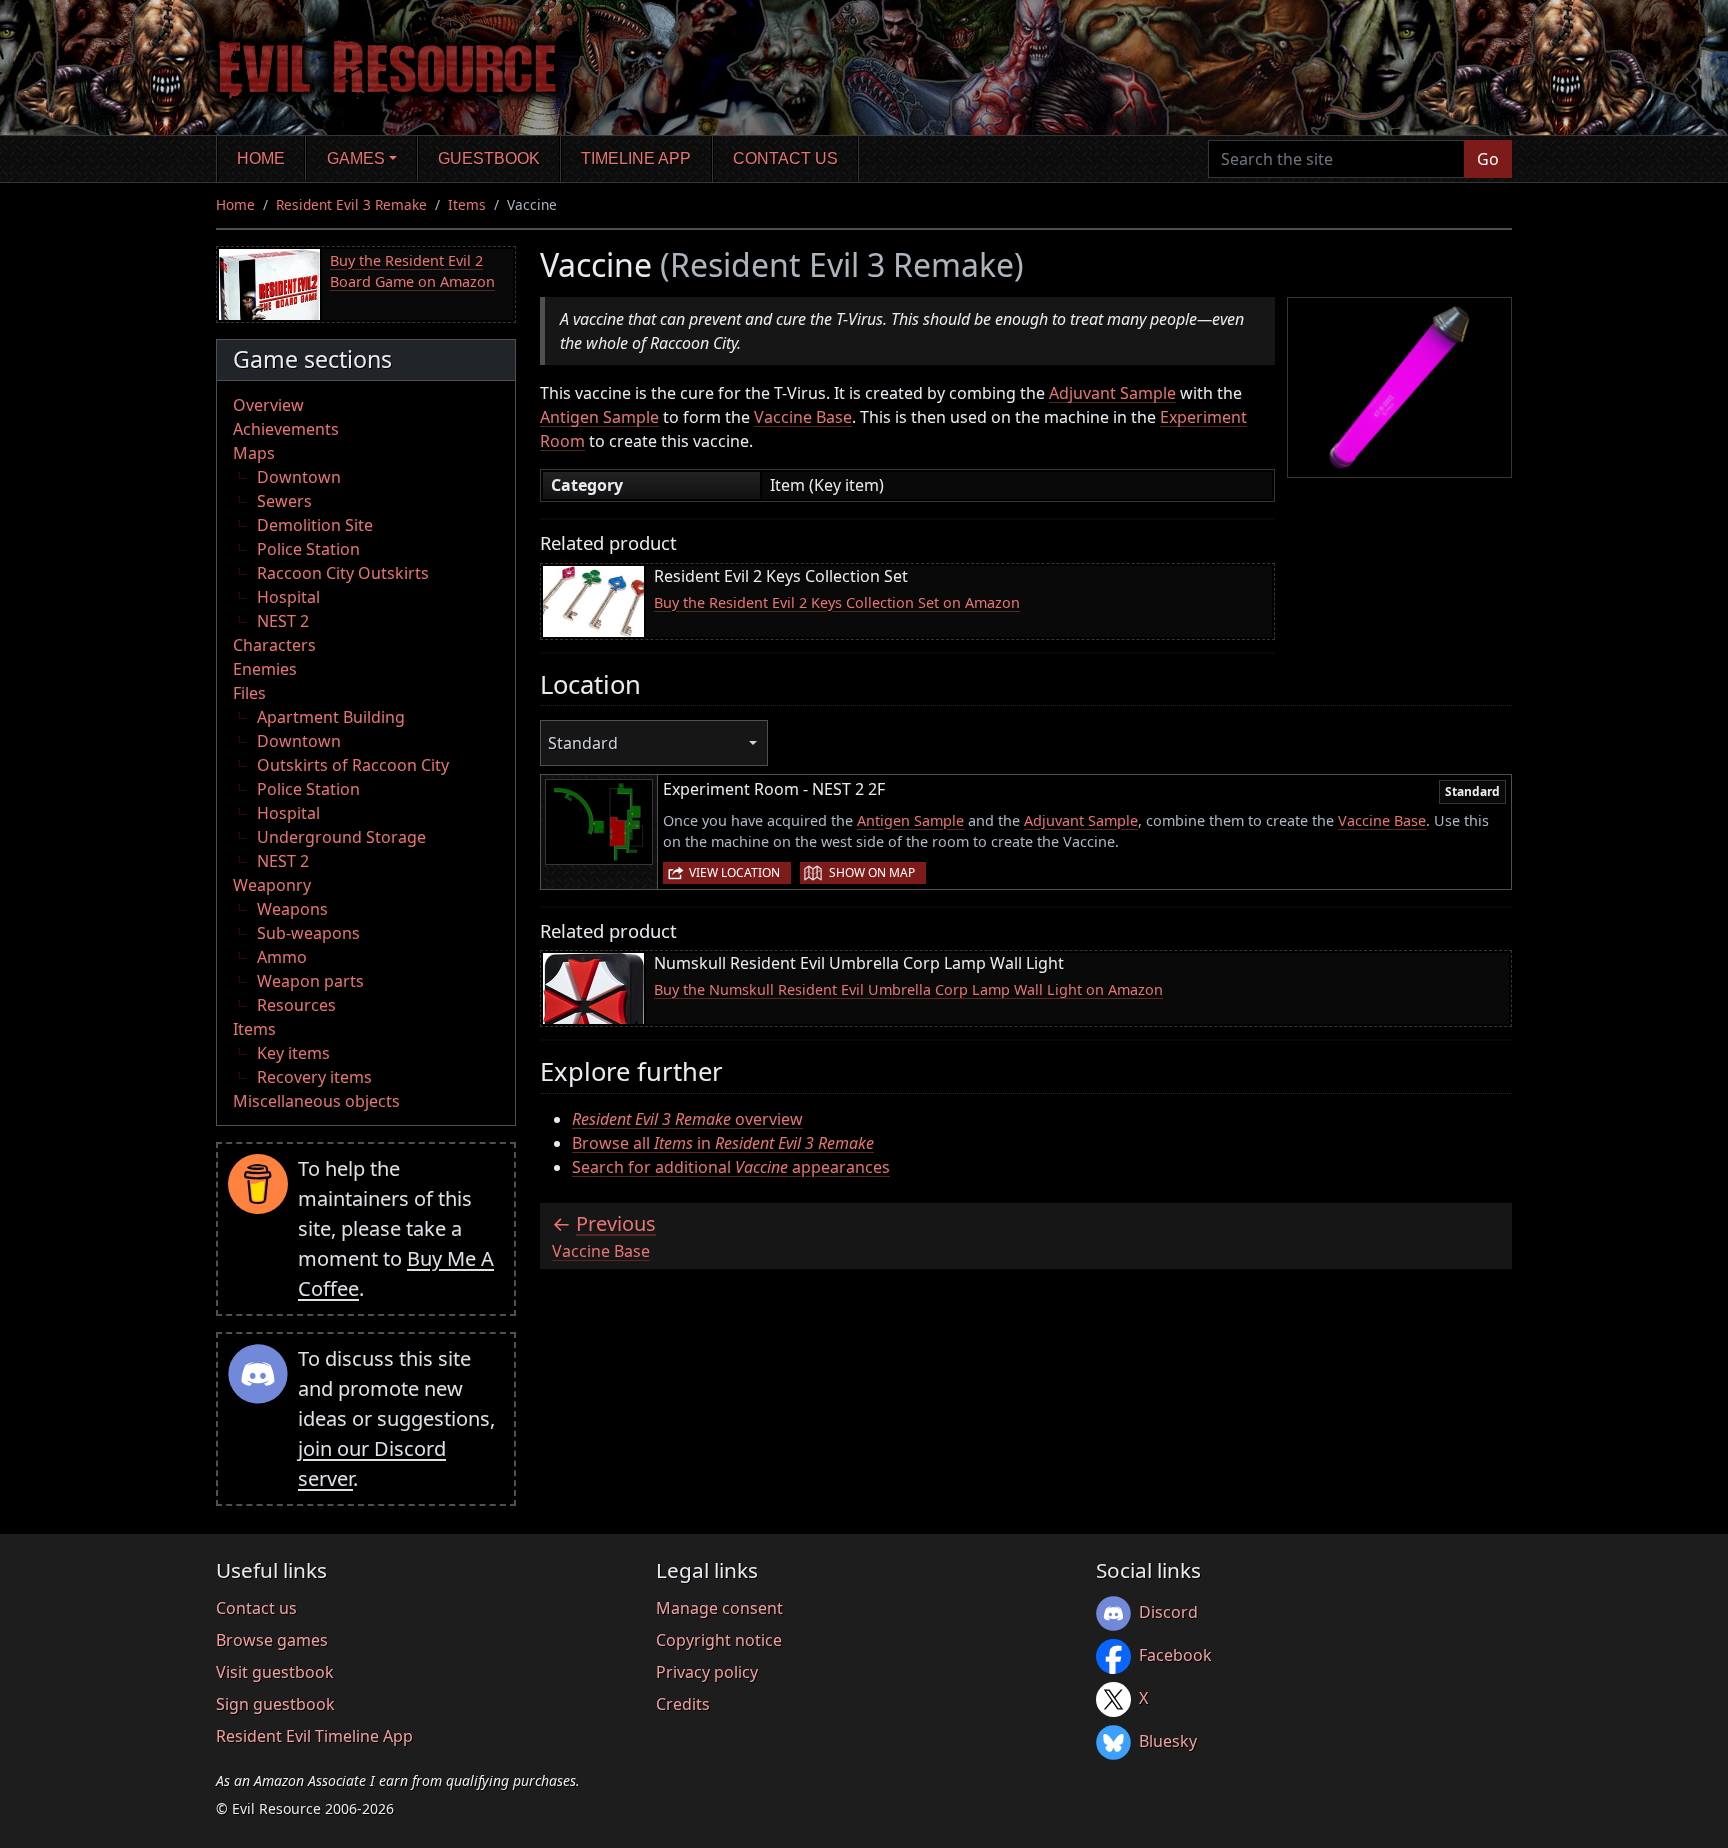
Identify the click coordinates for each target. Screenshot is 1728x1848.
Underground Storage (341, 837)
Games (356, 158)
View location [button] (734, 872)
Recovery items (314, 1077)
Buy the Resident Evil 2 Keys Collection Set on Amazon (837, 602)
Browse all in (723, 1143)
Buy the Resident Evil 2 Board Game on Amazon (412, 271)
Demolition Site (315, 525)
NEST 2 (283, 621)
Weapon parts (310, 981)
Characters (274, 645)
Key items (293, 1053)
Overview (268, 405)
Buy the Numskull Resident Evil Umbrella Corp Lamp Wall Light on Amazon (908, 989)
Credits (683, 1704)
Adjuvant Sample (1112, 393)
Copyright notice (719, 1640)
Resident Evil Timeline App (314, 1736)
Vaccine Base (803, 417)
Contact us (785, 158)
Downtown (299, 477)
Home (261, 158)
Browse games (272, 1640)
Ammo (282, 957)
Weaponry (272, 885)
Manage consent (719, 1608)
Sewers (284, 501)
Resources (296, 1005)
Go (1488, 159)
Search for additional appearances (731, 1167)
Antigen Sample (599, 417)
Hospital (288, 597)
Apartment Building (331, 717)
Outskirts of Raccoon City (353, 765)
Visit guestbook (275, 1672)
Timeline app (636, 158)
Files (249, 693)
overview (687, 1119)
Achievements (286, 429)
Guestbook (489, 158)
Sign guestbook (275, 1704)
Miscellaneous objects (316, 1101)
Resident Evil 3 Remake (351, 204)
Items (467, 204)
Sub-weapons (308, 933)
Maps (254, 453)
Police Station (308, 549)
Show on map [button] (872, 872)
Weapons (292, 909)
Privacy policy (707, 1672)
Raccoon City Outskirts (343, 573)
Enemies (265, 669)
